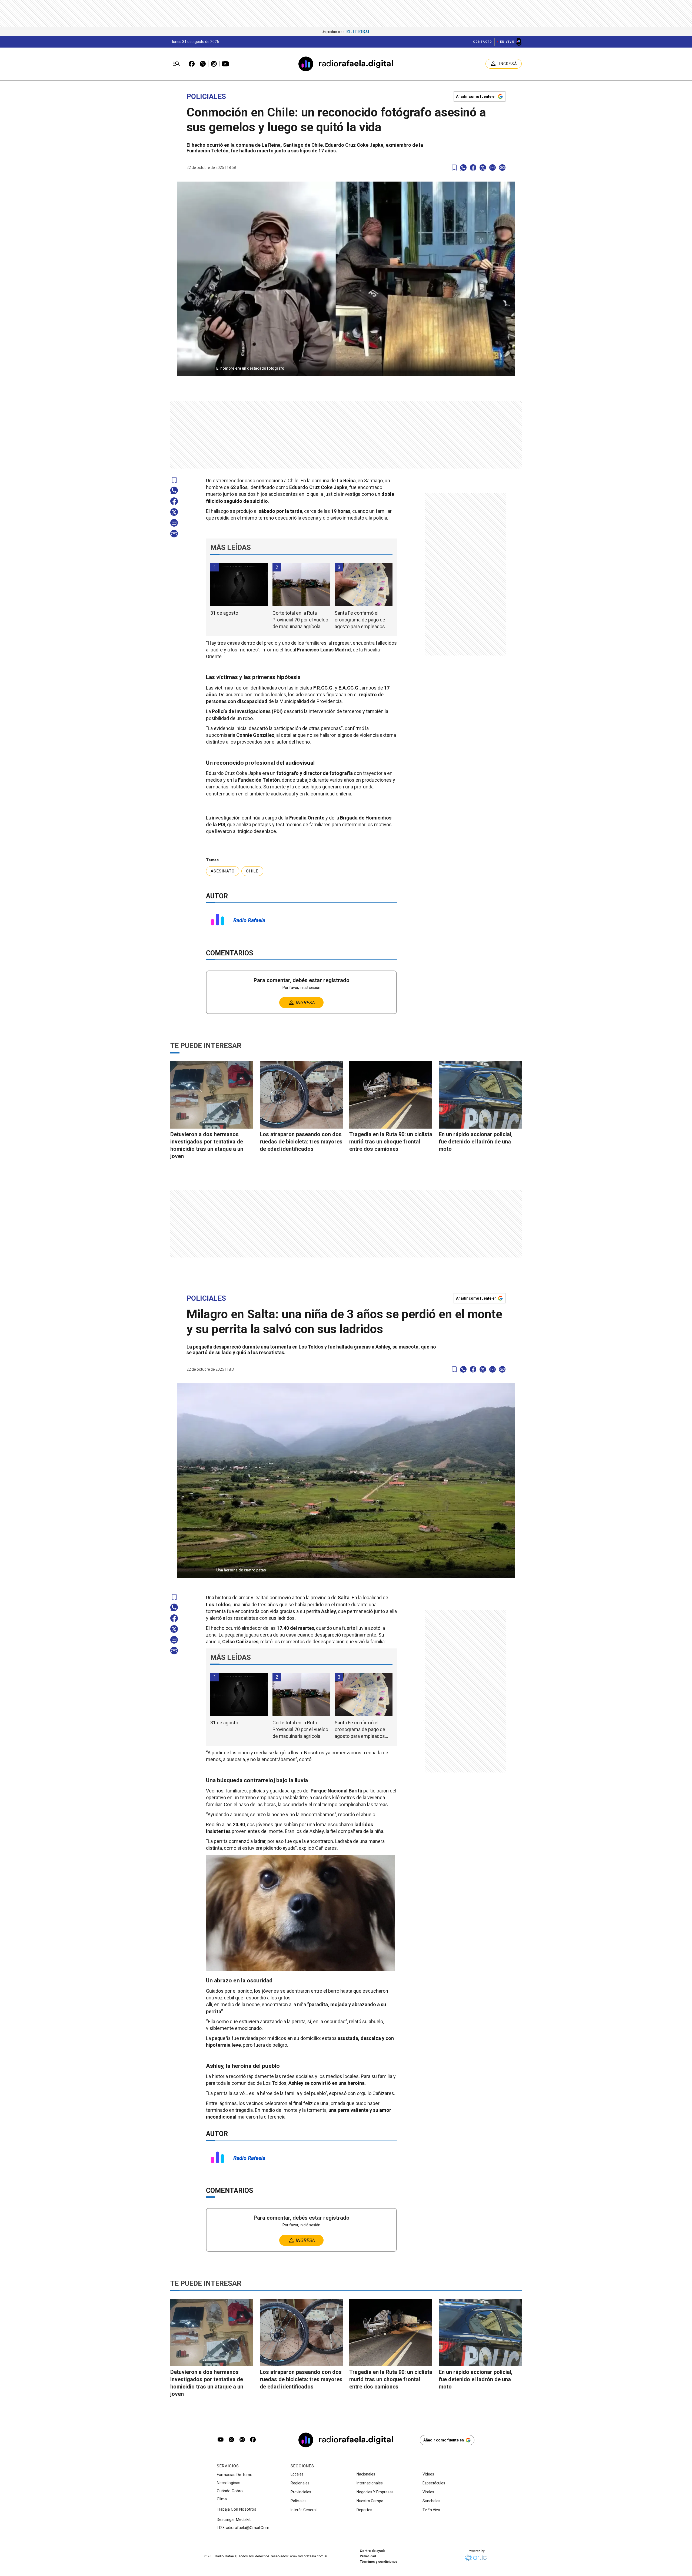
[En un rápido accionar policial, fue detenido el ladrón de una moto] (480, 1095)
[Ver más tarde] (454, 168)
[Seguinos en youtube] (221, 2440)
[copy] (502, 168)
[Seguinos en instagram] (242, 2440)
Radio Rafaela (249, 920)
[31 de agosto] (239, 585)
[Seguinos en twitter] (231, 2440)
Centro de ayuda (372, 2551)
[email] (493, 168)
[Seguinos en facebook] (253, 2440)
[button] (346, 367)
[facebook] (473, 168)
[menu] (176, 64)
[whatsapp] (463, 168)
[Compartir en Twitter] (483, 168)
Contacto (483, 42)
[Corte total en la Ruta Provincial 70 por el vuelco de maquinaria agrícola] (301, 585)
